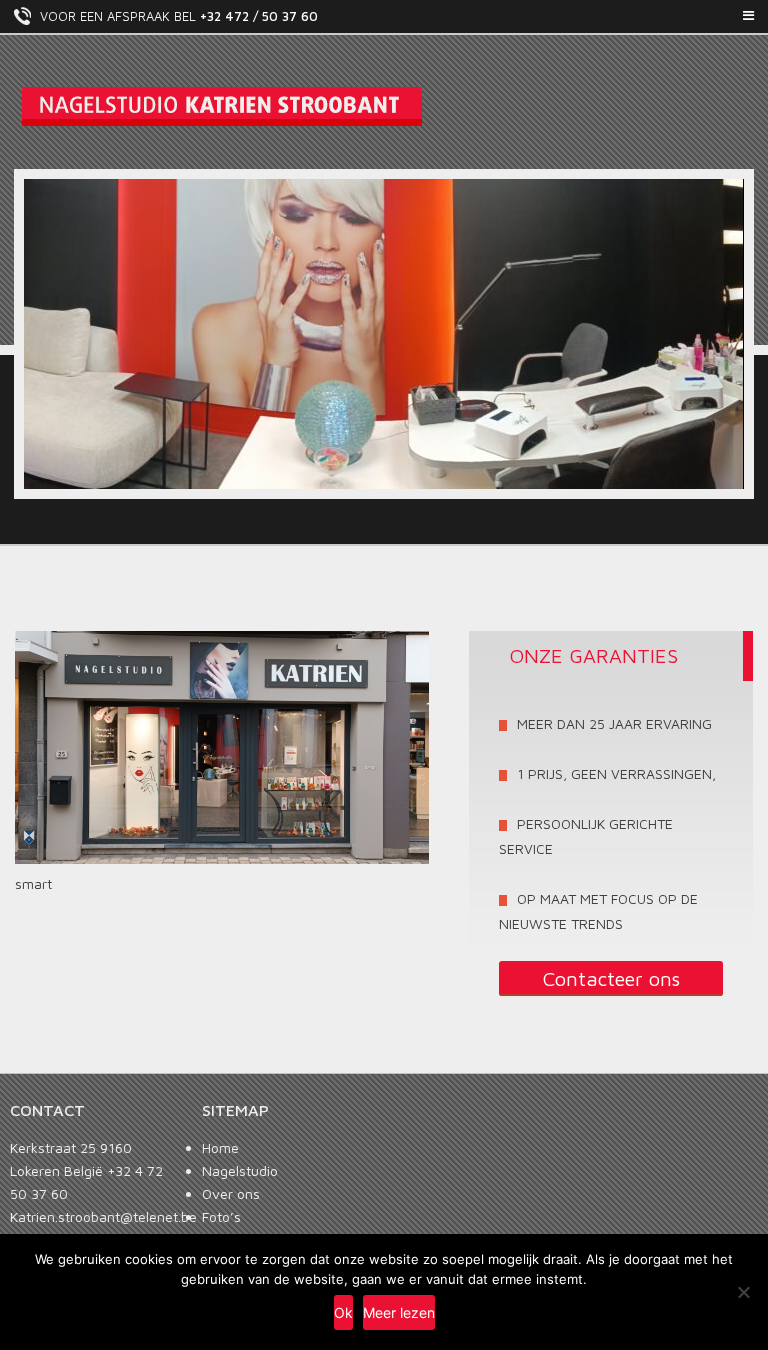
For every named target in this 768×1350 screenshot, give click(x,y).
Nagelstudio (240, 1170)
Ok (343, 1312)
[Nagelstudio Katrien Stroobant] (383, 107)
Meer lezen (399, 1312)
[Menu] (383, 15)
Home (220, 1147)
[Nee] (743, 1292)
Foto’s (221, 1216)
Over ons (231, 1193)
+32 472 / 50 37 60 (259, 16)
